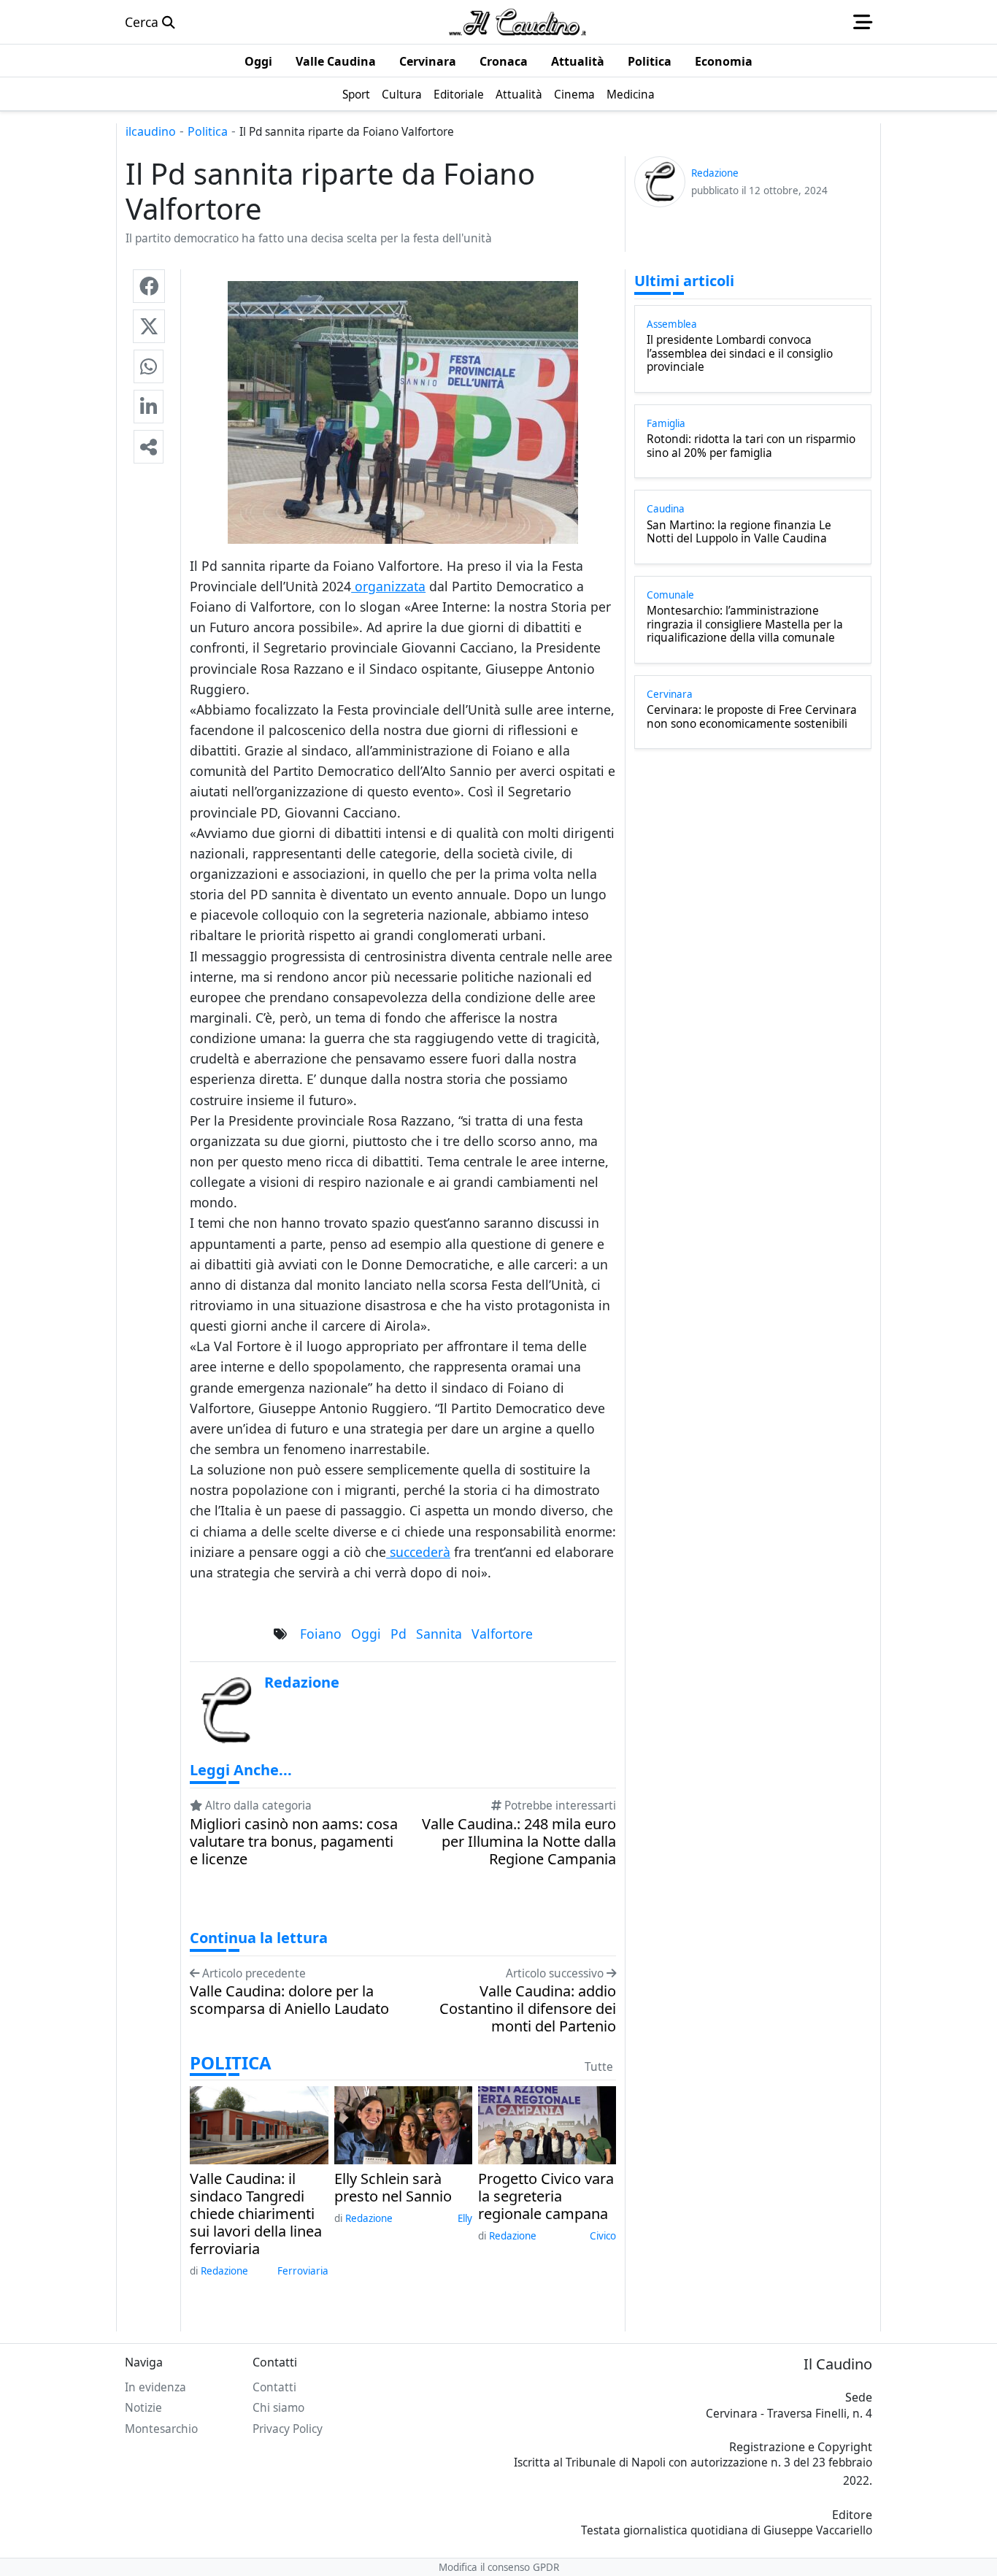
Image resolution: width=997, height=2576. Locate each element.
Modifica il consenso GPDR (499, 2567)
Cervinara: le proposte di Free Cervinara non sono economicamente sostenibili (752, 717)
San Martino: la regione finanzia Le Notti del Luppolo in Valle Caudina (739, 532)
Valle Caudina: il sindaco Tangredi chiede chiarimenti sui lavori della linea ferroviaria (256, 2214)
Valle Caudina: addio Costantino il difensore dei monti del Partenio (528, 2009)
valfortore (502, 1634)
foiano (321, 1634)
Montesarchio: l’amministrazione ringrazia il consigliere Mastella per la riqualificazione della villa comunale (745, 624)
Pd (399, 1634)
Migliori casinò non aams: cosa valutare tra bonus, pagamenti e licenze (294, 1842)
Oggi (366, 1634)
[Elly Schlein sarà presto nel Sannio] (403, 2123)
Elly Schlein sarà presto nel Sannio (393, 2188)
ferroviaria (303, 2271)
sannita (439, 1634)
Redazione (224, 2271)
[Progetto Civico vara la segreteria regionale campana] (547, 2123)
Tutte (599, 2067)
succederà (418, 1552)
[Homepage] (517, 22)
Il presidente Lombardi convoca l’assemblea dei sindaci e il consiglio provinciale (740, 354)
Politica (208, 131)
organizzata (388, 586)
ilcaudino (151, 131)
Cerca (143, 22)
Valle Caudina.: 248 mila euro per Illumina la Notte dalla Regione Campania (519, 1842)
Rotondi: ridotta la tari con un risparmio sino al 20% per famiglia (751, 446)
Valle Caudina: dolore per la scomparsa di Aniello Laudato (289, 2000)
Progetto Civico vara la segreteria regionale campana (546, 2196)
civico (603, 2236)
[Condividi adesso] (149, 447)
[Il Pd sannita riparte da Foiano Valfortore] (149, 286)
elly (465, 2218)
